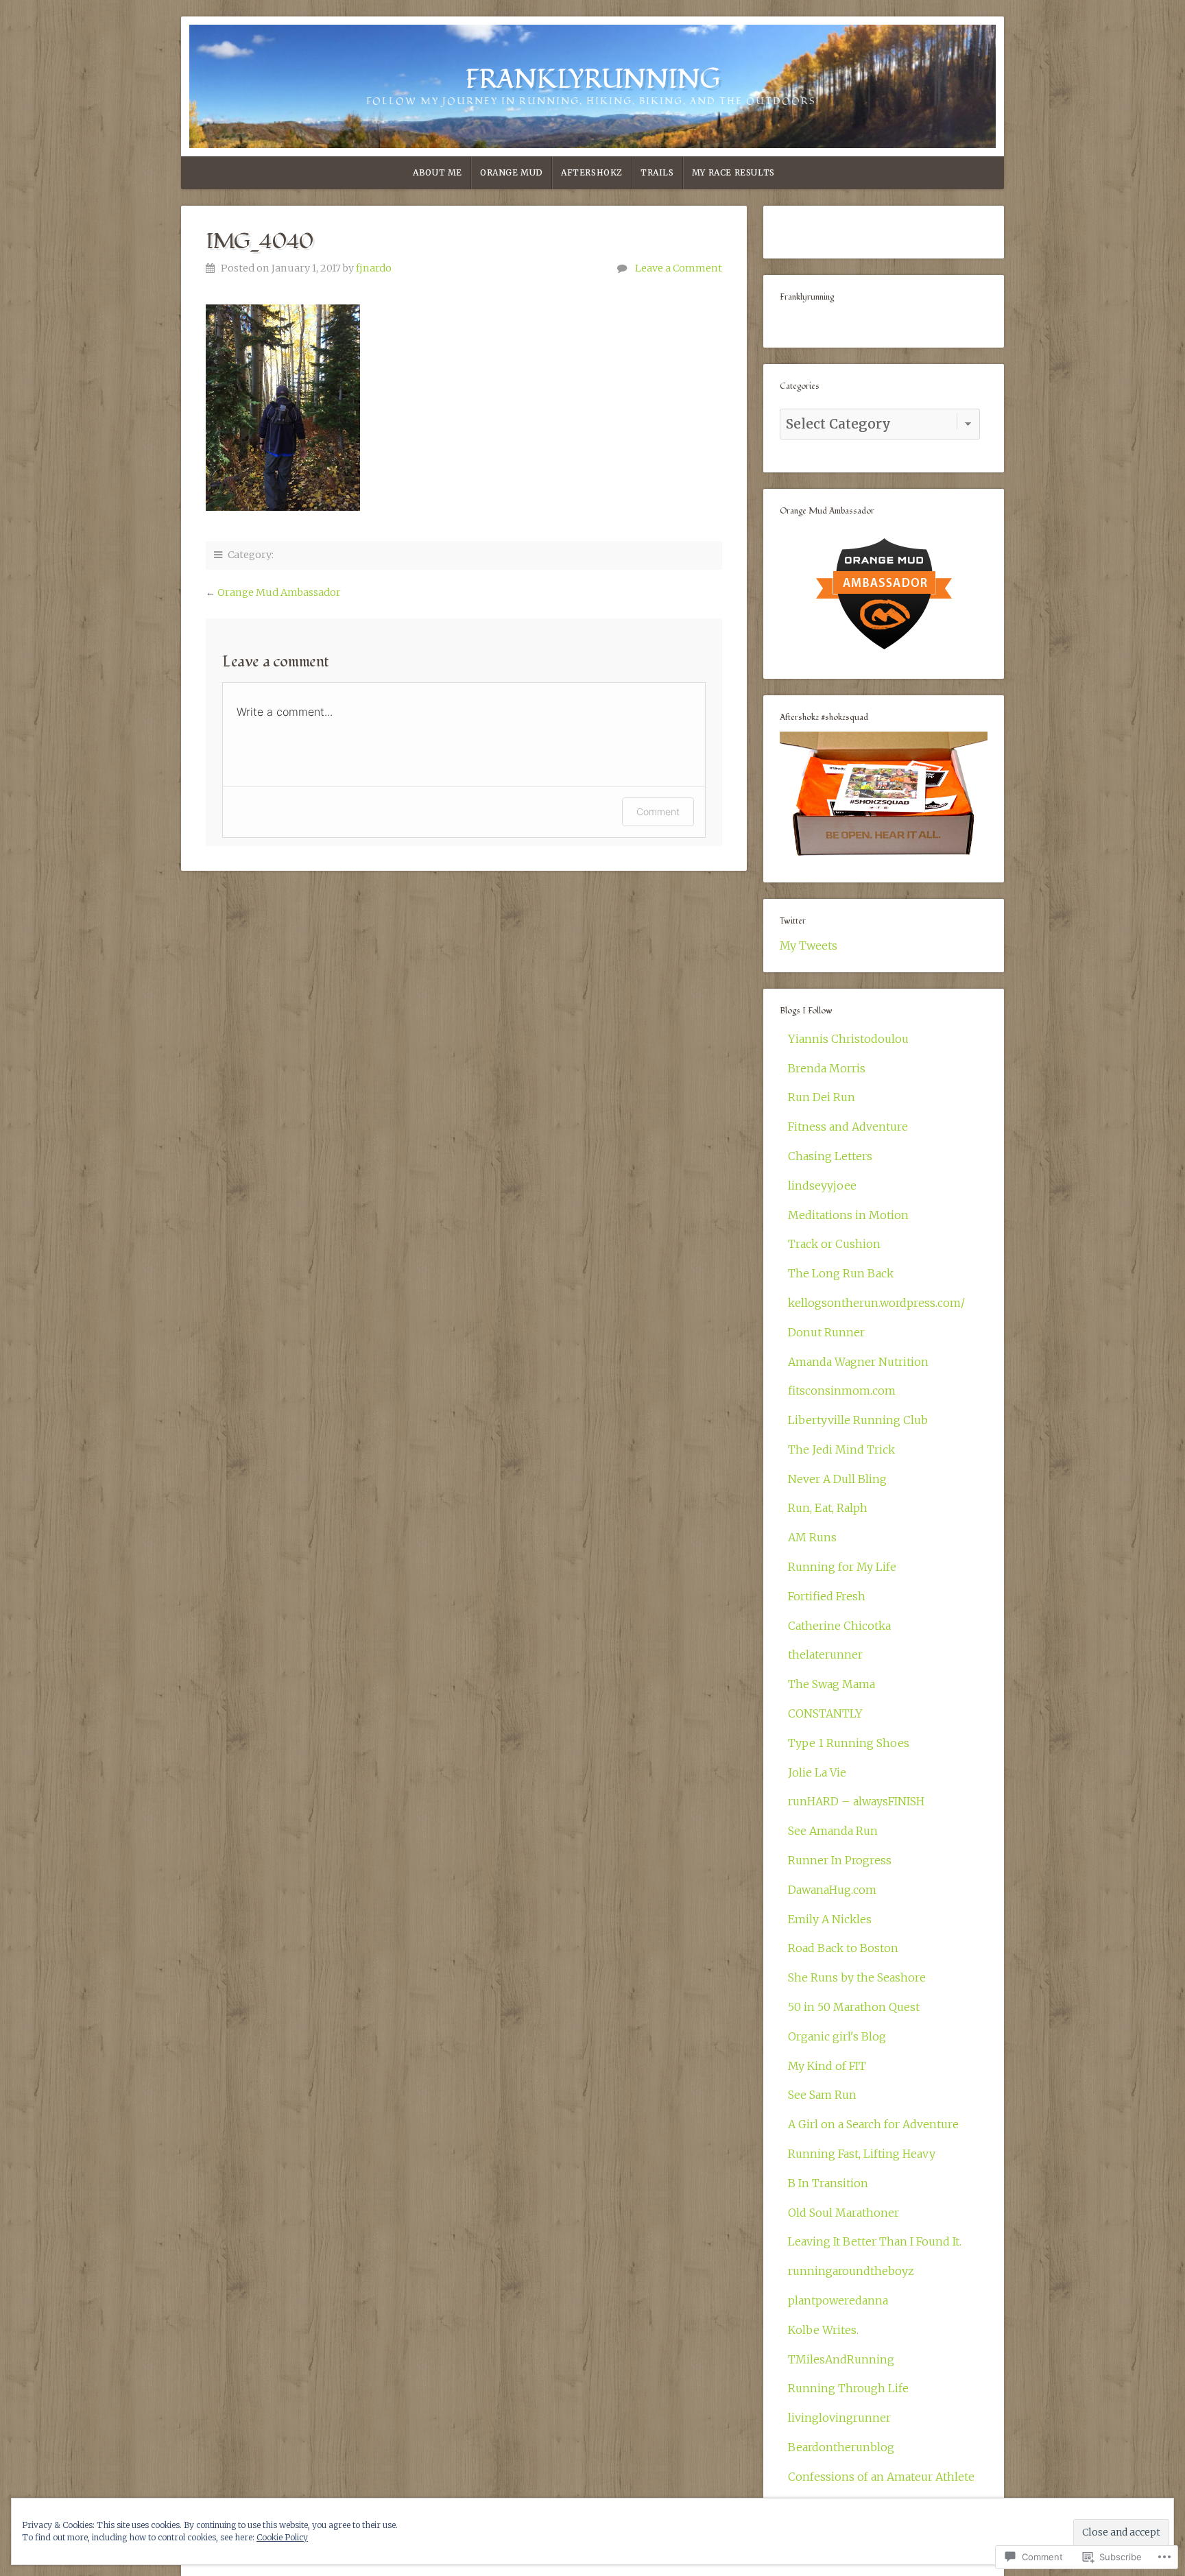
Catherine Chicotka (839, 1626)
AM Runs (812, 1537)
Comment (658, 811)
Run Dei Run (822, 1097)
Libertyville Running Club (858, 1420)
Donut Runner (826, 1332)
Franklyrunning (807, 297)
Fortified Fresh (827, 1596)
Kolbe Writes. (823, 2330)
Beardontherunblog (841, 2447)
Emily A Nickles (830, 1919)
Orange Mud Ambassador (279, 592)
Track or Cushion (834, 1244)
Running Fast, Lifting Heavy (862, 2154)
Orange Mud (512, 172)
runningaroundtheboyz (851, 2271)
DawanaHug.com (832, 1890)
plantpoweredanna (838, 2300)
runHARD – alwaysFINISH (856, 1801)
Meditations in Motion (848, 1215)
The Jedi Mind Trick (841, 1449)
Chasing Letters (830, 1156)
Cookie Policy (282, 2537)
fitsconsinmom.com (842, 1391)
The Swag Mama (831, 1684)
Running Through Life (848, 2388)
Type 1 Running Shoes (849, 1743)
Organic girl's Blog (837, 2036)
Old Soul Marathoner (843, 2213)
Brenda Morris (827, 1068)
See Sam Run (822, 2095)
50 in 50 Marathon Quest (854, 2007)
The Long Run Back (841, 1273)
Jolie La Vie (817, 1772)
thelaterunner (825, 1654)
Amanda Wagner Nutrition (858, 1362)
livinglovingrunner (839, 2418)
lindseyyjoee (822, 1185)
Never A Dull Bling (837, 1479)
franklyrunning (592, 80)
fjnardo (374, 268)
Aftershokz (592, 172)
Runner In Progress (840, 1860)
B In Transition (828, 2183)
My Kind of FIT (827, 2066)
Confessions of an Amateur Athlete (881, 2477)
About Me (438, 172)
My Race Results (733, 172)
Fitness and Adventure (848, 1127)
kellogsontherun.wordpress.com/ (876, 1303)
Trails (657, 172)
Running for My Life (842, 1567)
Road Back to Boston (843, 1948)
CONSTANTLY (825, 1713)
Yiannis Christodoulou (848, 1039)
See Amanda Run (833, 1831)
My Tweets (809, 946)
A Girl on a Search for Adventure (873, 2124)
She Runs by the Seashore (857, 1977)
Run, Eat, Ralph (828, 1508)
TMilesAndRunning (841, 2359)
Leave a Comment (679, 268)
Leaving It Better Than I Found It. (875, 2241)
